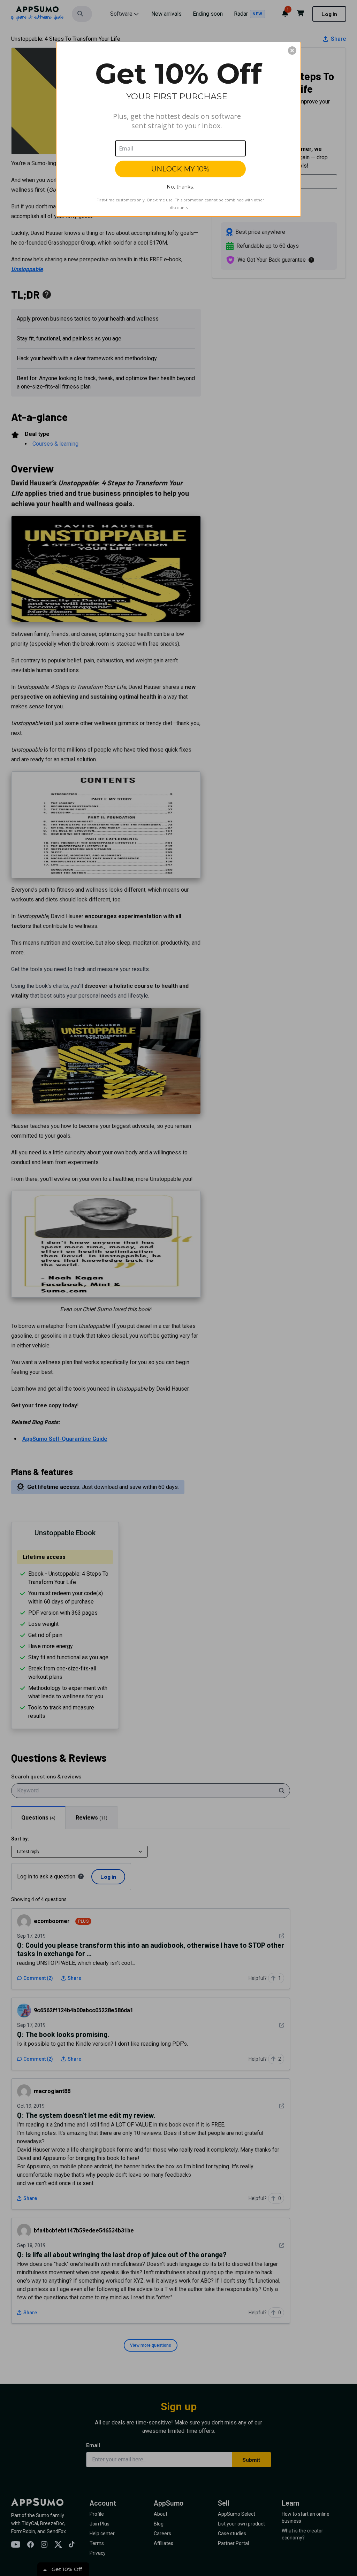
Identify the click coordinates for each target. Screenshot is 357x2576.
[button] (292, 51)
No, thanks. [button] (180, 187)
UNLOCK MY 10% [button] (180, 169)
